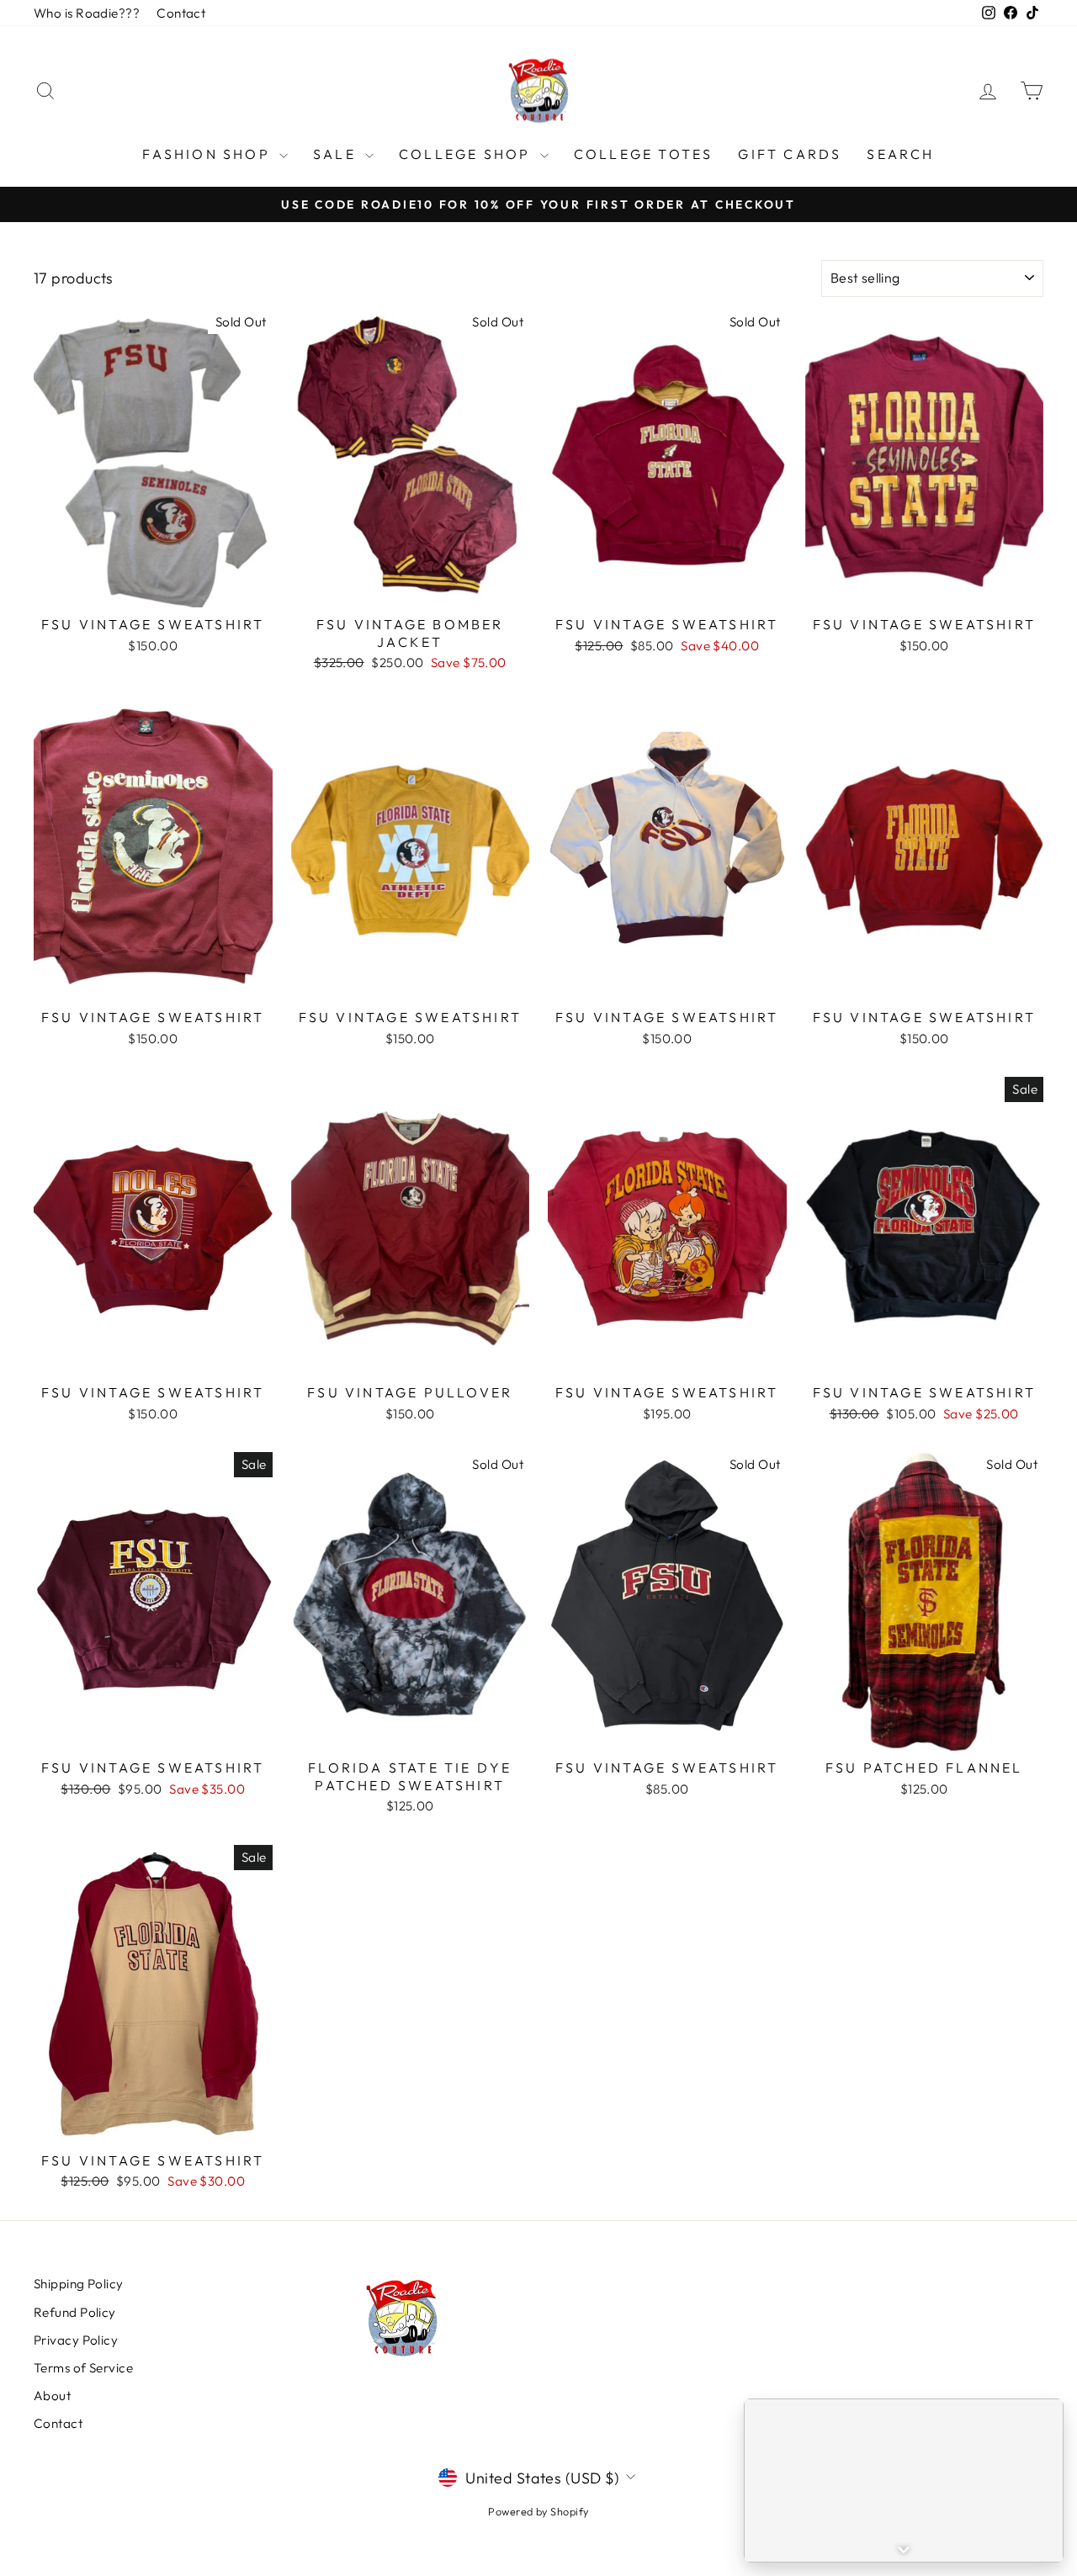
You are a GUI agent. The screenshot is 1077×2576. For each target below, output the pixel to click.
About (52, 2396)
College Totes (644, 154)
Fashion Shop (209, 154)
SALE (337, 154)
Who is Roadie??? (87, 13)
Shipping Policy (79, 2284)
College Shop (467, 154)
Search (900, 154)
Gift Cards (790, 154)
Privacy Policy (76, 2340)
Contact (181, 13)
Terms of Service (83, 2368)
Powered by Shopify (538, 2511)
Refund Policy (75, 2312)
